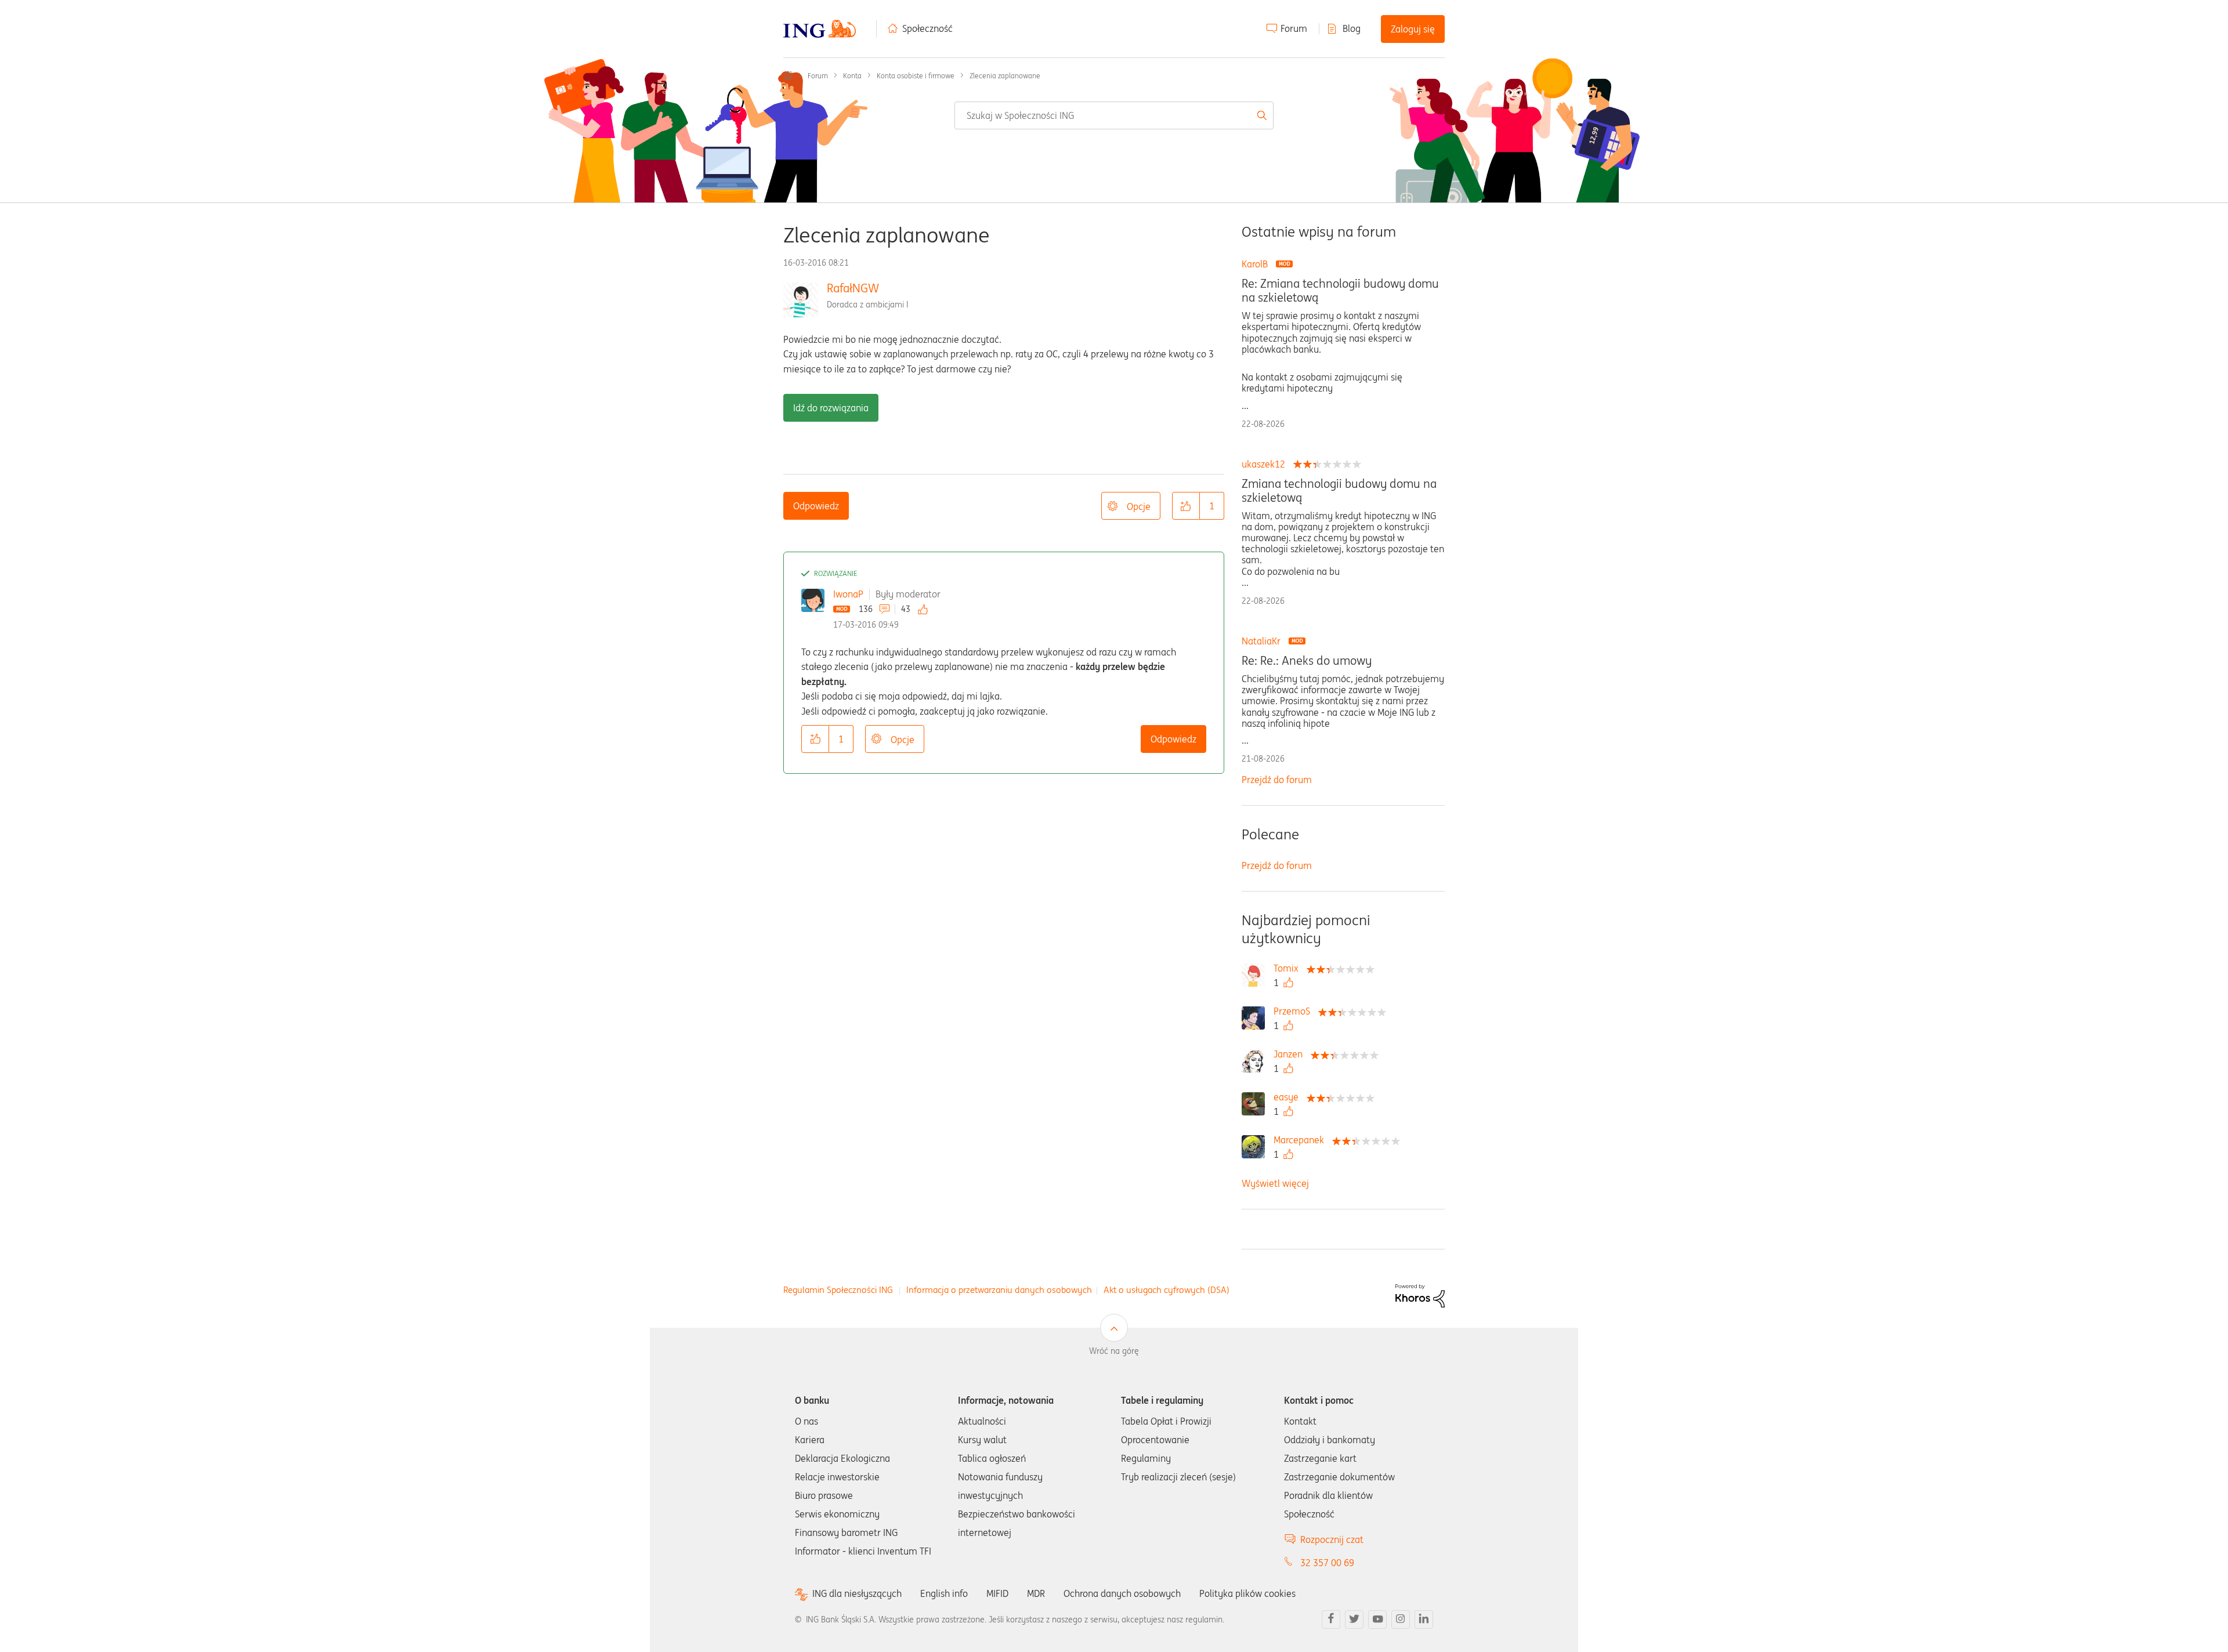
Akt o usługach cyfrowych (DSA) (1167, 1290)
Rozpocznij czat (1332, 1539)
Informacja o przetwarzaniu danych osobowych (999, 1290)
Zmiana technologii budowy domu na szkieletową (1339, 491)
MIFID (997, 1593)
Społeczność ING (788, 75)
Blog (1352, 28)
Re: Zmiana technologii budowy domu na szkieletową (1340, 291)
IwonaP (848, 594)
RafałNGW (853, 288)
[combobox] (1114, 115)
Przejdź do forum (1277, 780)
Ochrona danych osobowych (1122, 1593)
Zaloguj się (1413, 29)
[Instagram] (1401, 1620)
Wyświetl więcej (1275, 1183)
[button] (1186, 506)
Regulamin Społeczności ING (838, 1290)
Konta (852, 76)
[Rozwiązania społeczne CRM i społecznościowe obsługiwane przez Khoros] (1420, 1295)
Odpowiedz (816, 506)
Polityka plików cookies (1247, 1593)
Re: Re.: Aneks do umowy (1307, 661)
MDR (1036, 1593)
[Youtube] (1377, 1620)
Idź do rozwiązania (831, 408)
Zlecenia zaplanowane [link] (1005, 76)
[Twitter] (1354, 1620)
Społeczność (927, 28)
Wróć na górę (1114, 1351)
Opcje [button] (1139, 506)
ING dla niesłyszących (857, 1594)
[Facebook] (1331, 1620)
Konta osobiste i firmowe (916, 76)
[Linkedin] (1424, 1620)
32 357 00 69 (1327, 1563)
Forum (1294, 28)
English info (944, 1593)
